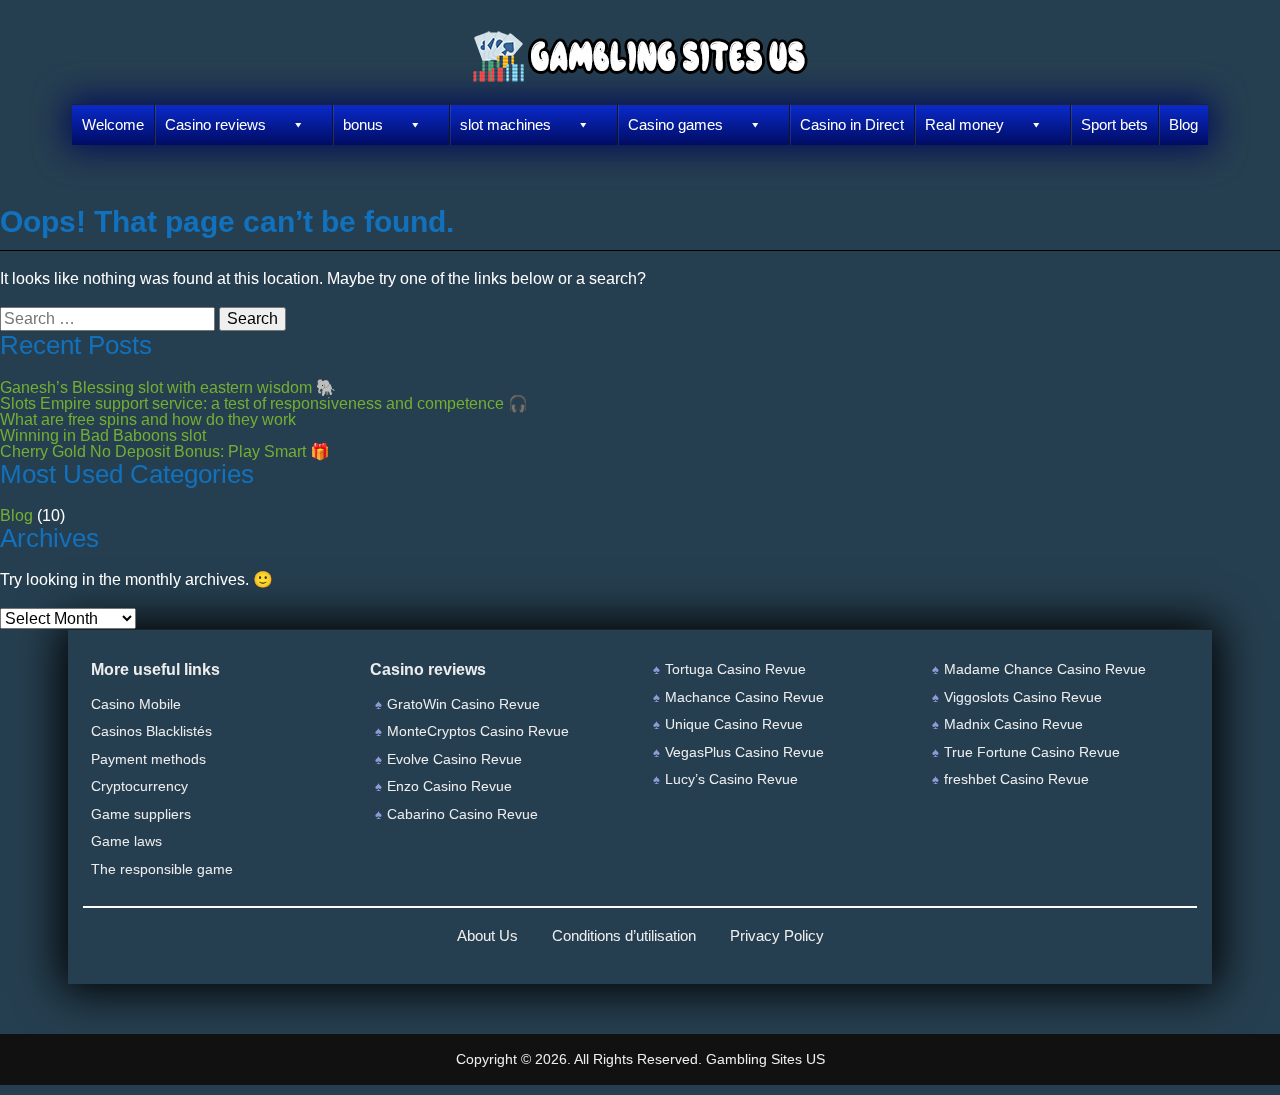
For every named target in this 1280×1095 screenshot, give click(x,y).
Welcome (113, 124)
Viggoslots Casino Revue (1023, 697)
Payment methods (148, 759)
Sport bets (1114, 124)
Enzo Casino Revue (449, 786)
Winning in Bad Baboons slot (103, 435)
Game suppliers (141, 814)
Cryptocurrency (139, 786)
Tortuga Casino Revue (735, 669)
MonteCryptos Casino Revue (478, 731)
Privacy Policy (777, 935)
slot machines (505, 124)
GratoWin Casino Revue (463, 704)
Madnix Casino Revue (1013, 724)
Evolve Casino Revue (454, 759)
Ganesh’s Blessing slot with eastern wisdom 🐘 (168, 387)
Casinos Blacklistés (151, 731)
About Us (487, 935)
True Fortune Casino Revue (1032, 752)
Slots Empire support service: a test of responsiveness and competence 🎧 (264, 403)
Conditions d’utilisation (624, 935)
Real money (964, 124)
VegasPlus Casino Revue (744, 752)
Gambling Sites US (765, 1059)
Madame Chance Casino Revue (1045, 669)
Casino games (675, 124)
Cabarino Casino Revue (462, 814)
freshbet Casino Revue (1016, 779)
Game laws (126, 841)
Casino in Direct (852, 124)
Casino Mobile (136, 704)
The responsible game (162, 869)
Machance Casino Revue (744, 697)
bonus (363, 124)
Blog (1183, 124)
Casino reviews (215, 124)
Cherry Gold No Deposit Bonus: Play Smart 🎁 (165, 451)
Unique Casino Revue (734, 724)
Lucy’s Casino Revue (731, 779)
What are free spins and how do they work (148, 419)
